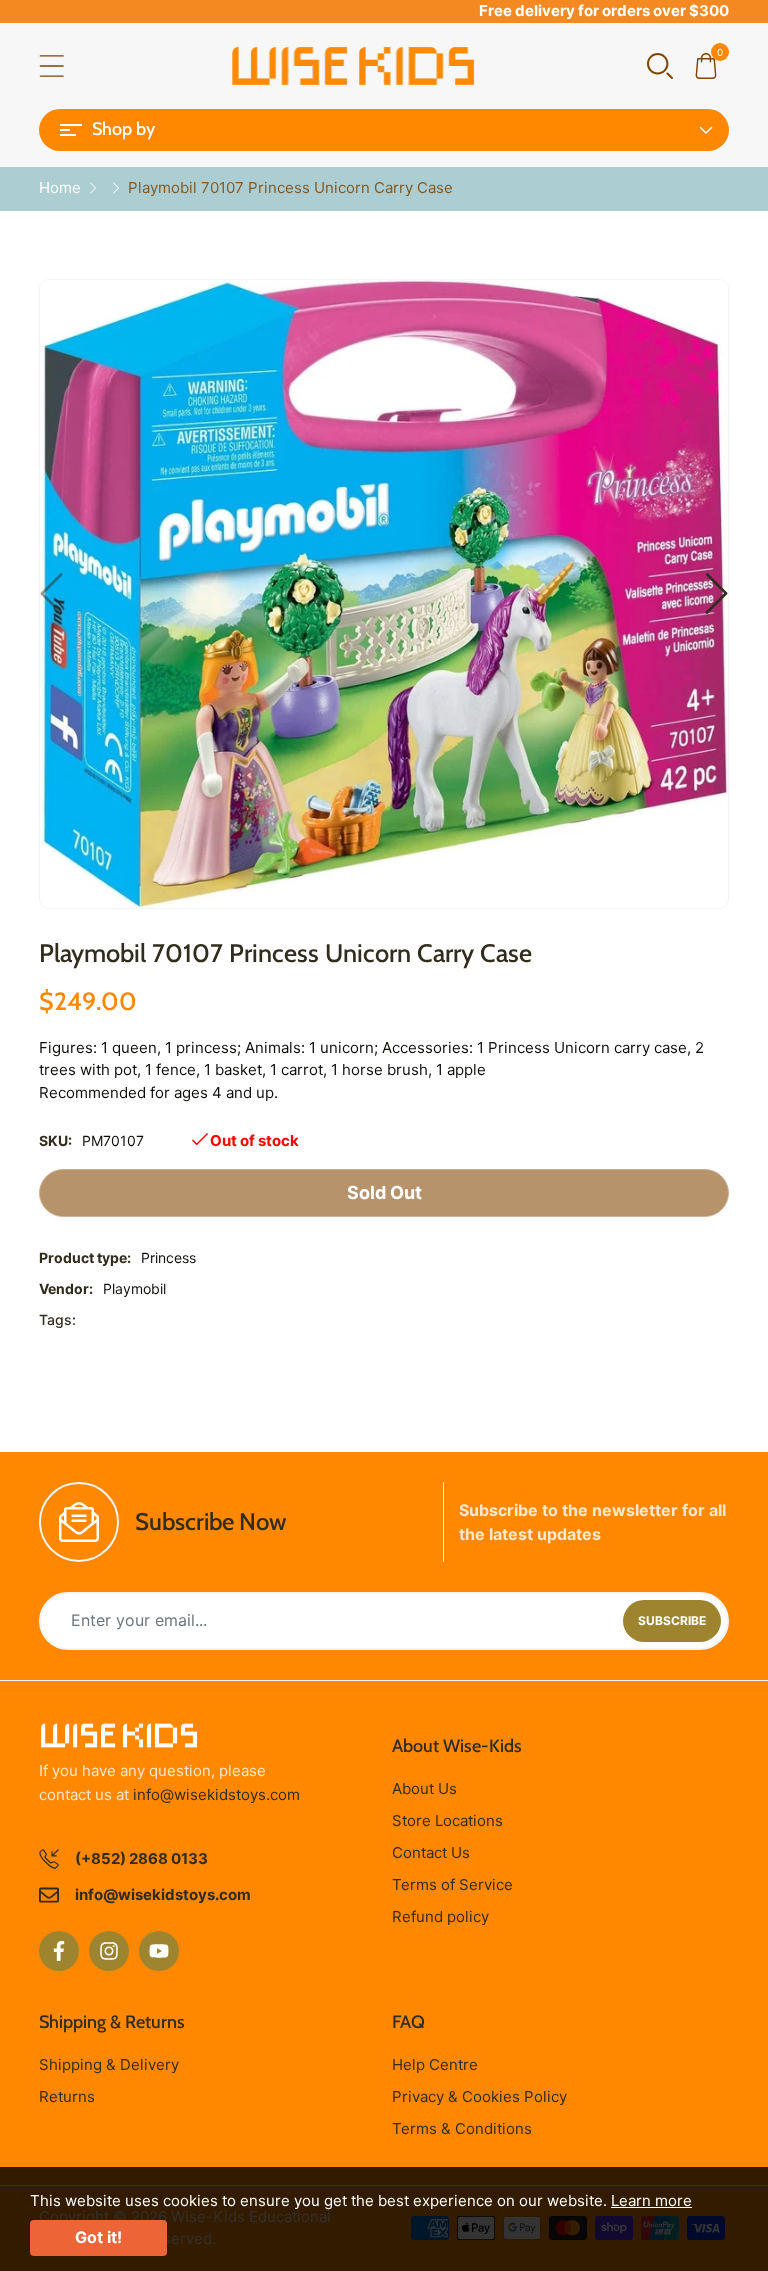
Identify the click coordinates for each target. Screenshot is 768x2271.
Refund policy (440, 1916)
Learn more (651, 2200)
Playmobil (134, 1288)
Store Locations (447, 1820)
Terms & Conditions (462, 2128)
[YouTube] (159, 1951)
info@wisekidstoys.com (216, 1794)
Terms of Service (452, 1884)
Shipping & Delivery (109, 2064)
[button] (660, 64)
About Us (424, 1788)
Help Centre (435, 2064)
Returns (67, 2096)
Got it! (98, 2237)
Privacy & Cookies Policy (479, 2096)
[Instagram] (109, 1951)
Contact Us (431, 1852)
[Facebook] (59, 1951)
